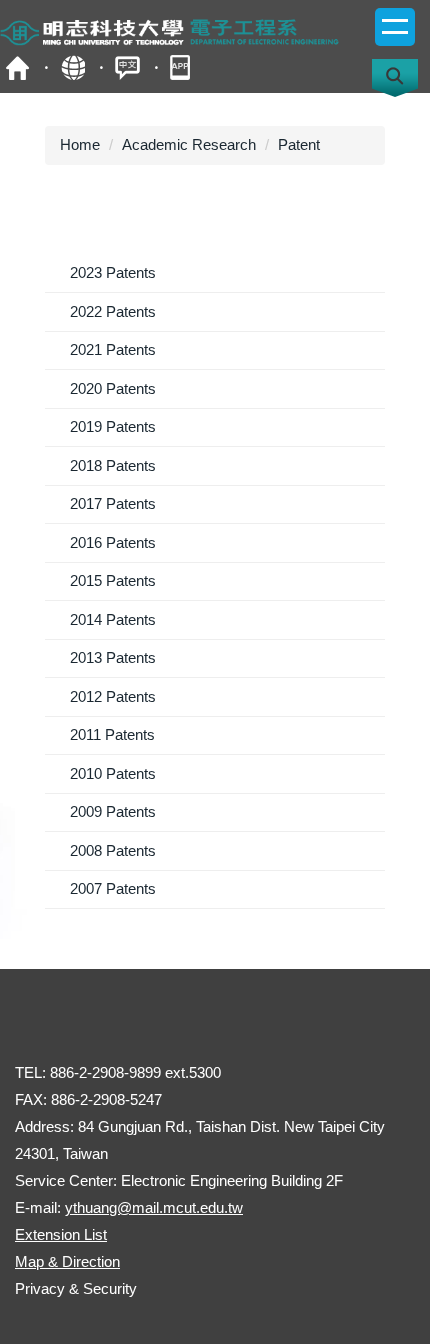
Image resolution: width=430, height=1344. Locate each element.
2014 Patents (113, 619)
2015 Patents (113, 580)
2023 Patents (113, 272)
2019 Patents (113, 426)
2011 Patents (112, 734)
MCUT (17, 67)
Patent (299, 144)
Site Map (72, 67)
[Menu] (395, 27)
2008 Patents (113, 850)
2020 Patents (113, 388)
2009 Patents (113, 811)
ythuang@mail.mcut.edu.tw (154, 1207)
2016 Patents (113, 542)
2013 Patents (113, 657)
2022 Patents (113, 311)
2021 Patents (113, 349)
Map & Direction (67, 1261)
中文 (127, 67)
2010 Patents (113, 773)
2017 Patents (113, 503)
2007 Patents (113, 888)
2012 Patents (113, 696)
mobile (182, 67)
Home (80, 144)
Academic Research (189, 144)
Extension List (61, 1234)
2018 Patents (113, 465)
